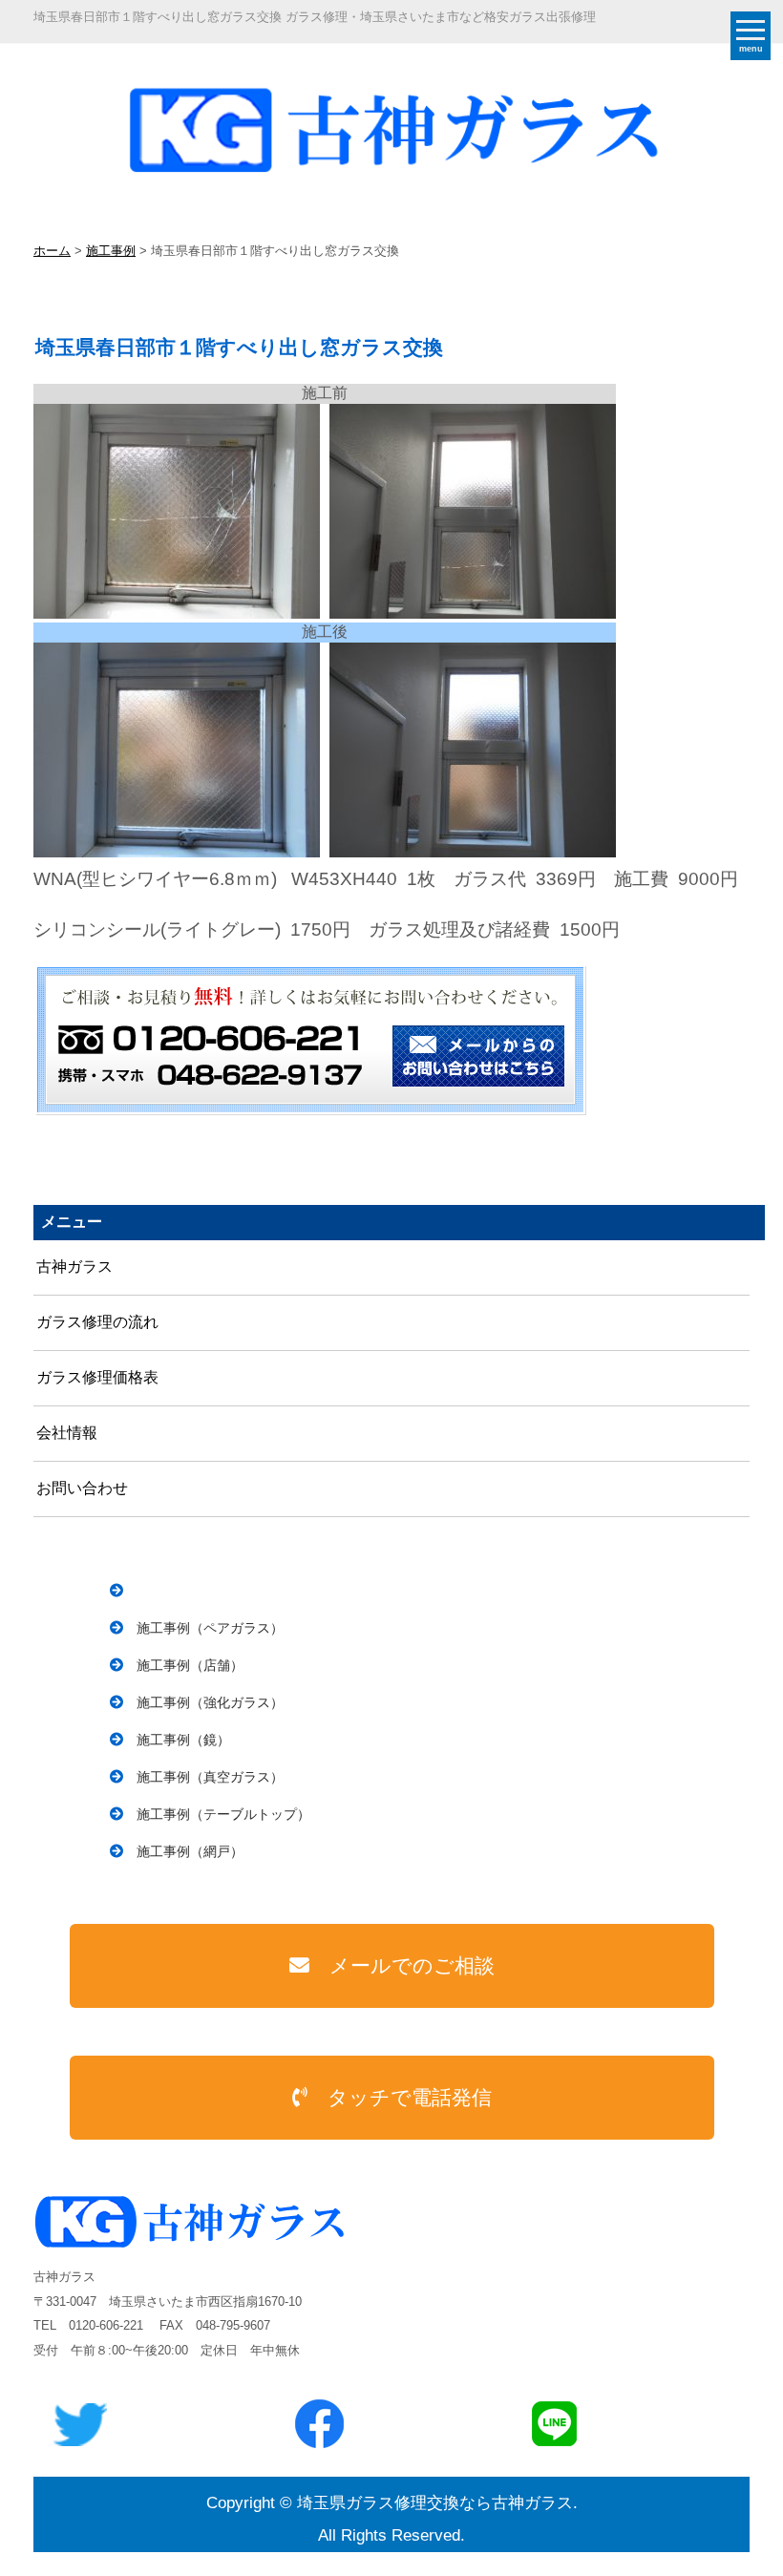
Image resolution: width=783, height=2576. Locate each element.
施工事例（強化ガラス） (210, 1702)
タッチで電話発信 (410, 2097)
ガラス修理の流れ (97, 1322)
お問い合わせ (82, 1488)
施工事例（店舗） (190, 1665)
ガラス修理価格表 (97, 1377)
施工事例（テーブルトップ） (223, 1814)
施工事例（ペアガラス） (210, 1628)
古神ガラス (74, 1267)
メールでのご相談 (412, 1965)
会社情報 (67, 1433)
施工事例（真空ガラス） (210, 1777)
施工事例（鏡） (183, 1740)
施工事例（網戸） (190, 1851)
